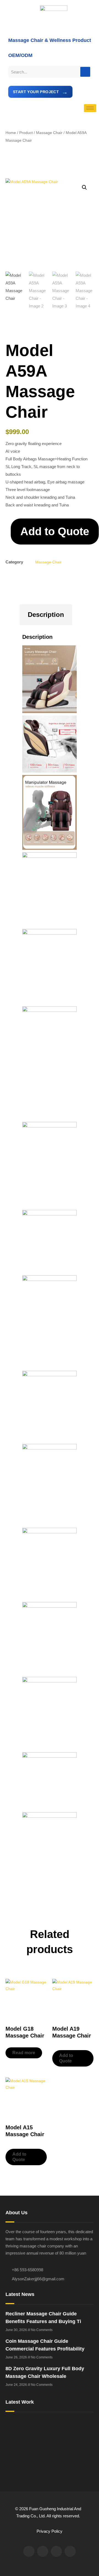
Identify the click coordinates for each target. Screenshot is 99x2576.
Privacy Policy (50, 2531)
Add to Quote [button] (66, 2058)
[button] (84, 187)
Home (11, 133)
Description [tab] (46, 615)
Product (26, 133)
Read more (24, 2053)
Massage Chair (49, 133)
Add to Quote (55, 531)
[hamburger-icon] (90, 108)
